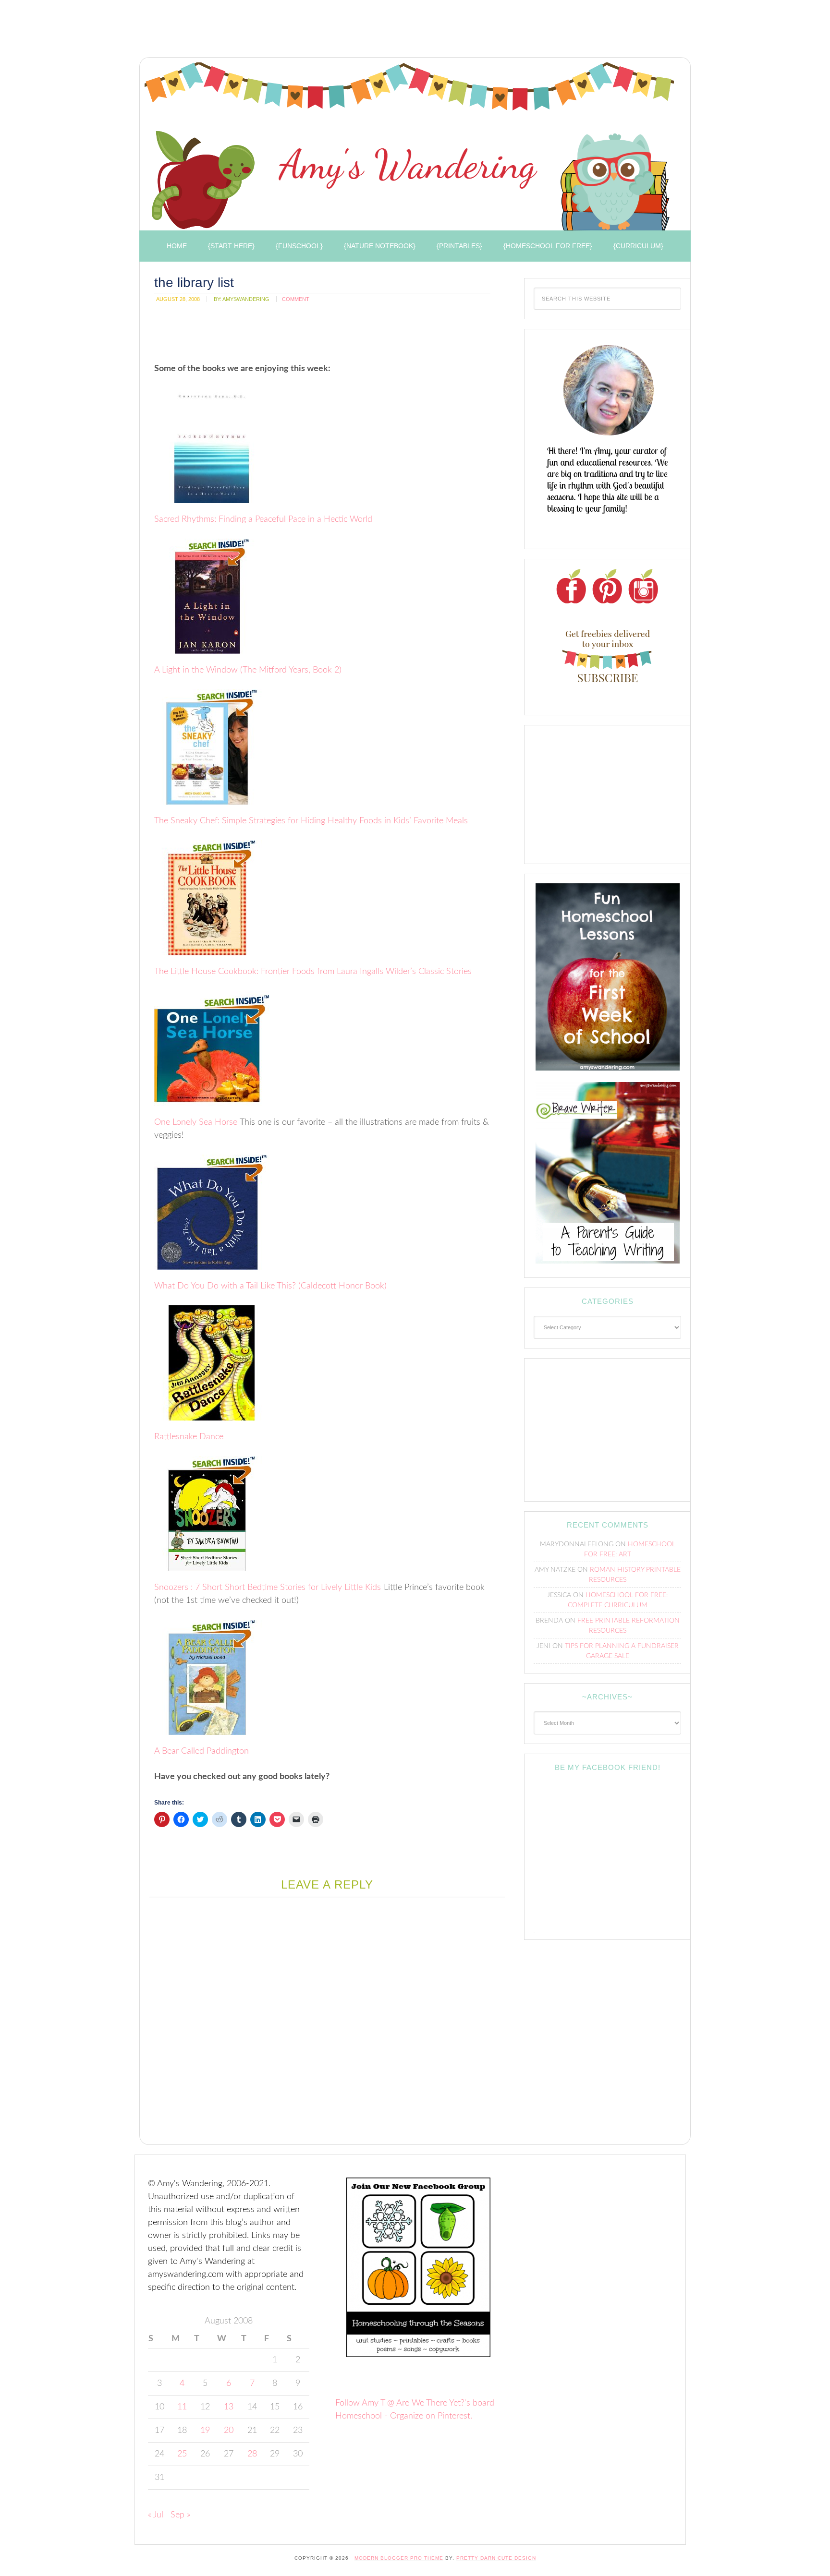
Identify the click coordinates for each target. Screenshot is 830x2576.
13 (229, 2407)
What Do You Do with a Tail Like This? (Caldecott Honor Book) (270, 1286)
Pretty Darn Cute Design (496, 2558)
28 (252, 2454)
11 (182, 2407)
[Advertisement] (309, 31)
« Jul (156, 2515)
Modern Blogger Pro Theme (399, 2558)
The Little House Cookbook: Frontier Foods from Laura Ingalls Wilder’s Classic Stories (313, 972)
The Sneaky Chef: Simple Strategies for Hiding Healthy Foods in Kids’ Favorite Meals (311, 821)
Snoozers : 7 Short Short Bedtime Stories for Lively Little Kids (268, 1588)
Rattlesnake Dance (189, 1437)
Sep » (180, 2515)
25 (182, 2454)
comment (296, 299)
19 (205, 2431)
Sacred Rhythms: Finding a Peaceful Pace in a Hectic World (263, 519)
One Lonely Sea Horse (196, 1122)
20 (229, 2431)
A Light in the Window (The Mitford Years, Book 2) (248, 670)
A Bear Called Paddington (201, 1751)
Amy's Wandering (409, 146)
